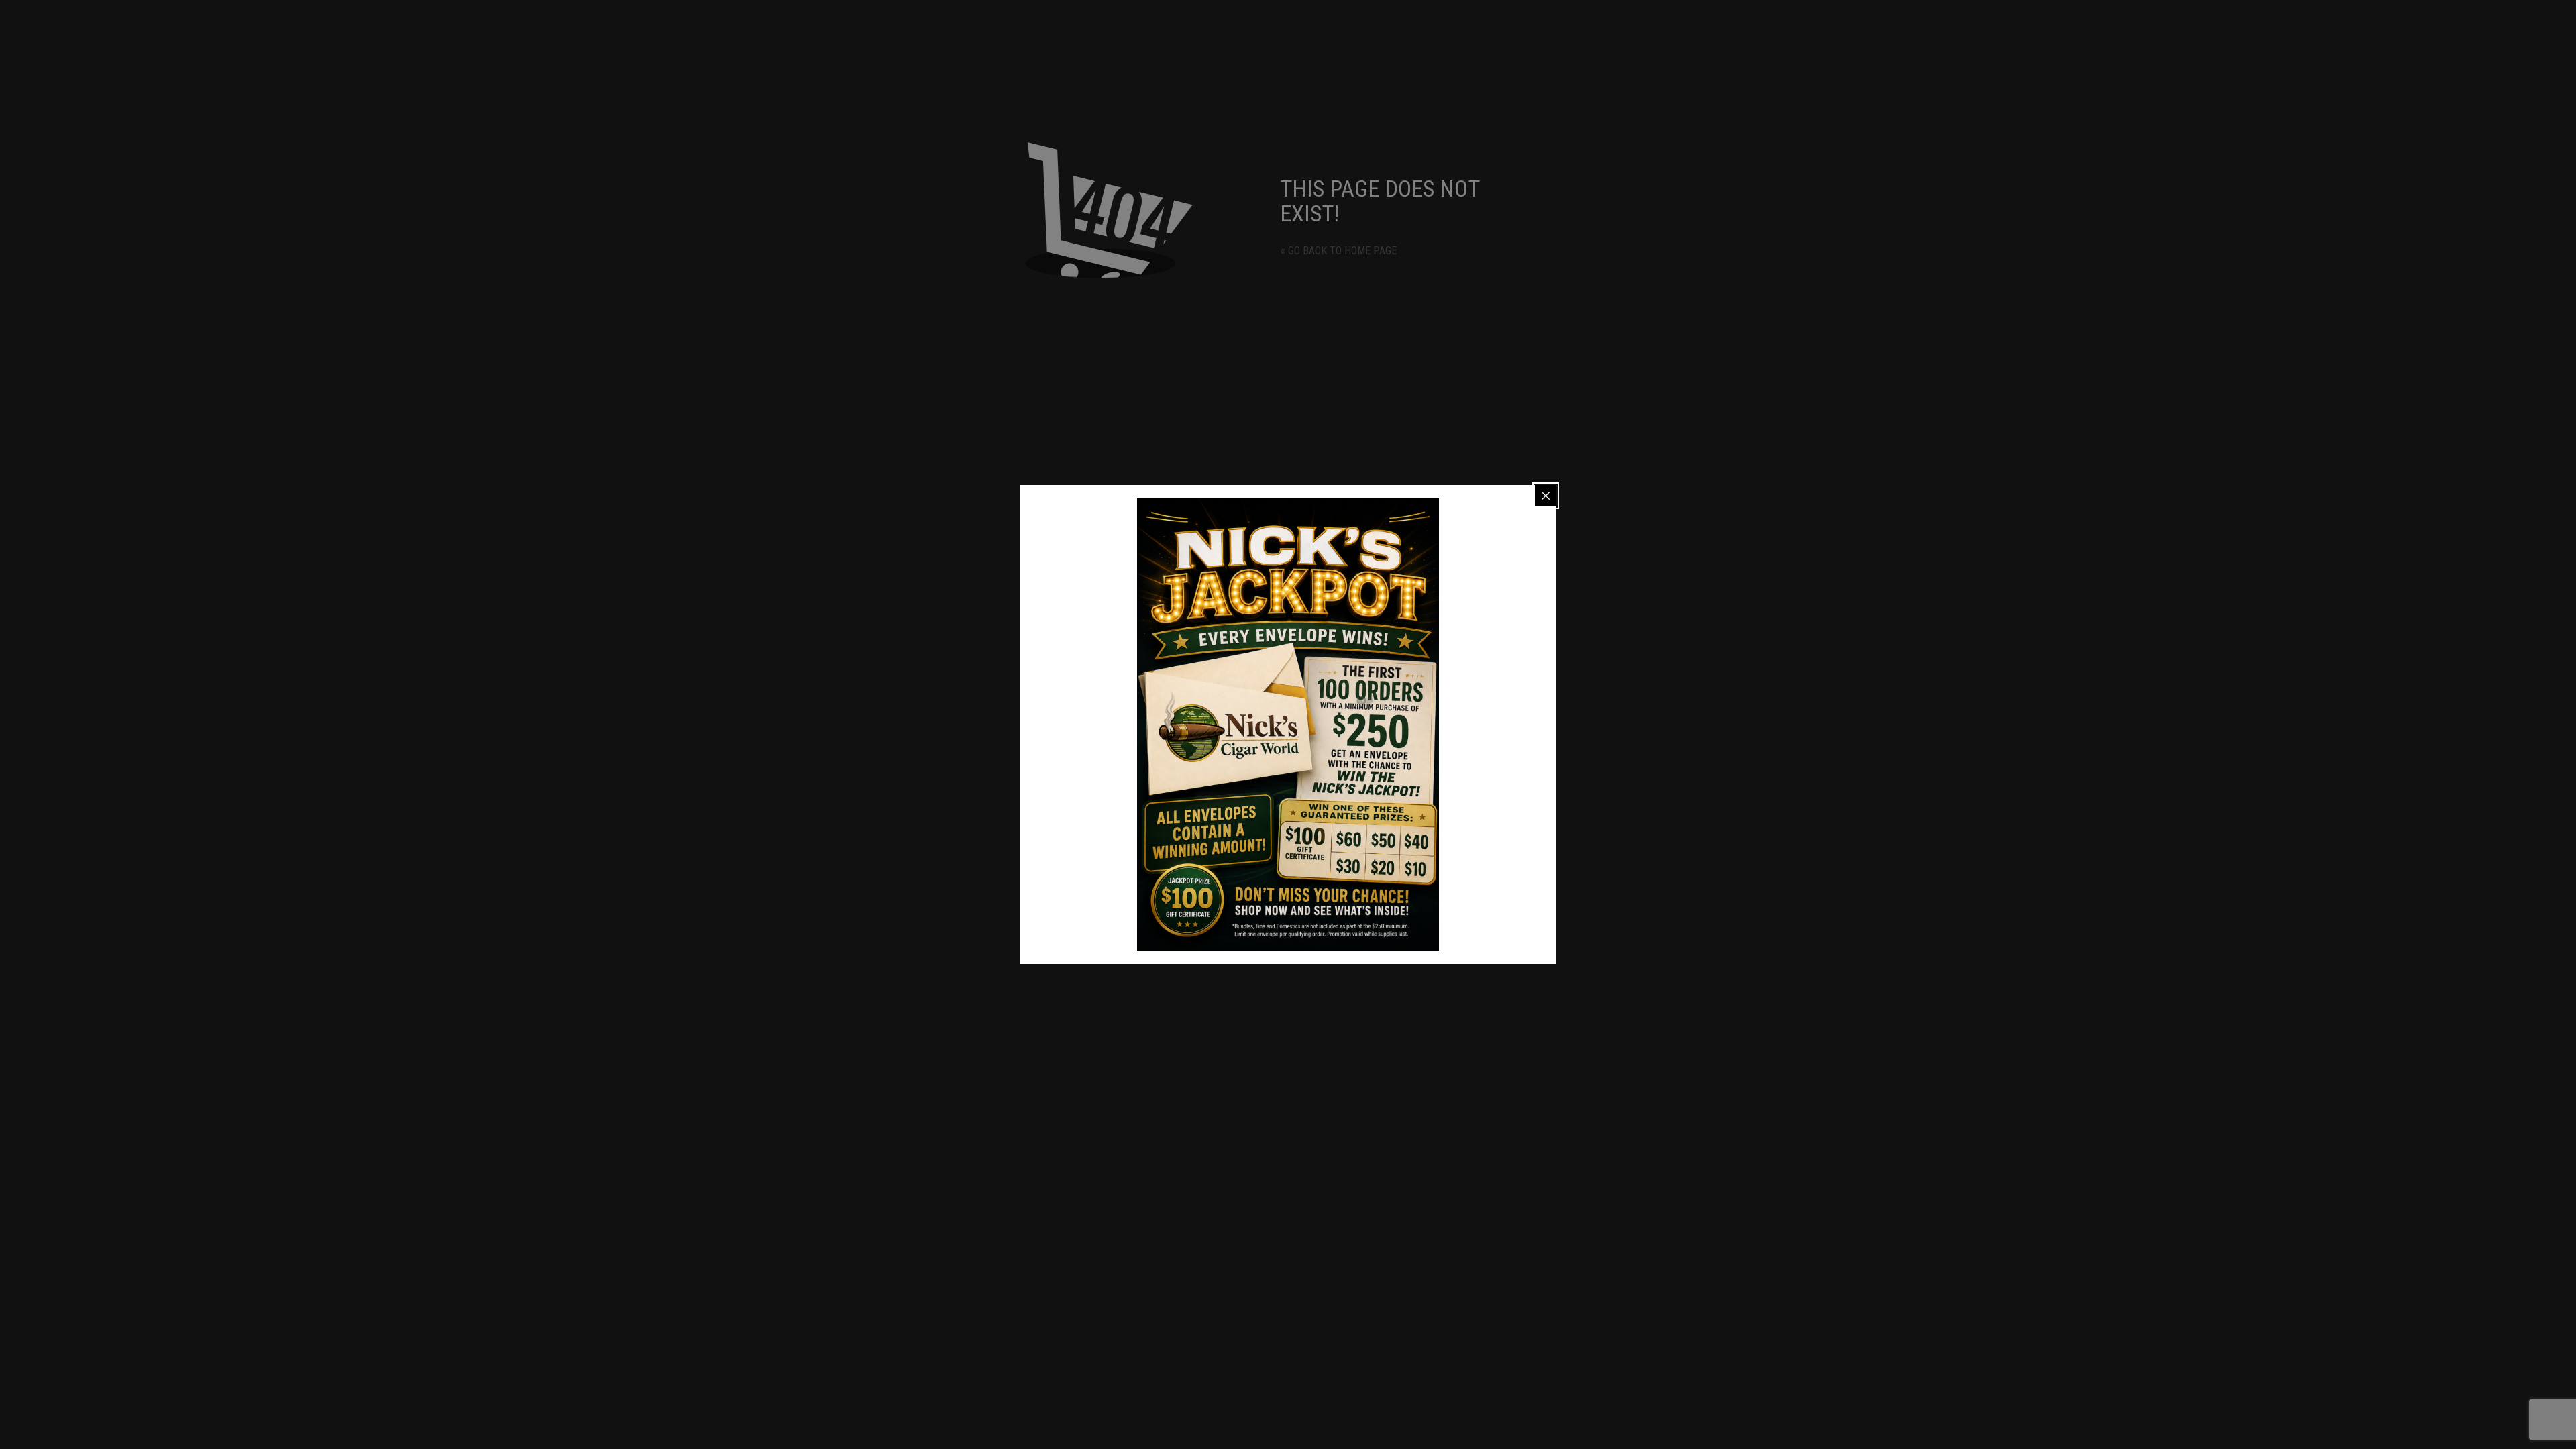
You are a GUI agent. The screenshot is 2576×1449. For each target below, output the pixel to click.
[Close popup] (1546, 496)
